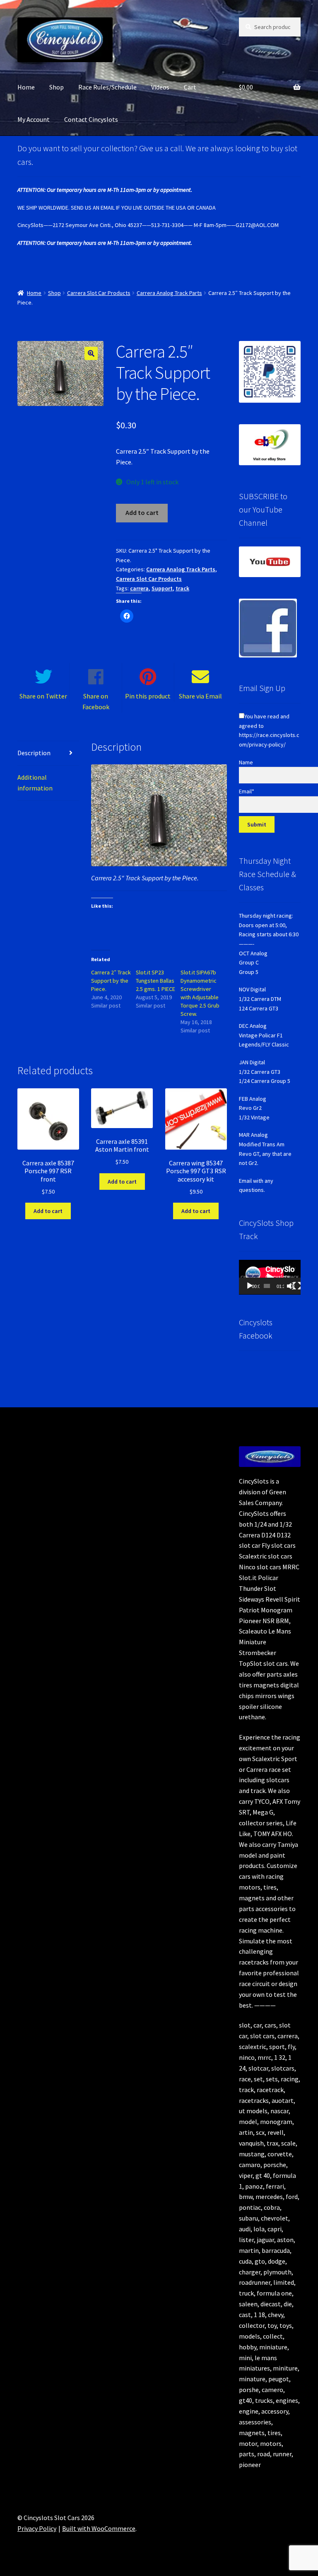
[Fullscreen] (297, 1286)
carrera (139, 588)
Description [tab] (34, 753)
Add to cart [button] (48, 1211)
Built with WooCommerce (99, 2528)
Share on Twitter (43, 696)
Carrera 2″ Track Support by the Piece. (111, 981)
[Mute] (291, 1286)
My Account (34, 119)
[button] (91, 353)
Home (26, 87)
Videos (160, 87)
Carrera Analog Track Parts (169, 293)
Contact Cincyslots (91, 119)
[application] (270, 1277)
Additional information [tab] (35, 783)
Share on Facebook (96, 701)
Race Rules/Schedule (107, 87)
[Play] (250, 1286)
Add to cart (142, 512)
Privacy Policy (37, 2528)
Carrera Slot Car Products (99, 293)
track (182, 588)
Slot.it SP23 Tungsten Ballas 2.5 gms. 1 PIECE (155, 981)
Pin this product (148, 696)
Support (162, 588)
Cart (190, 87)
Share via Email (200, 696)
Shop (57, 87)
